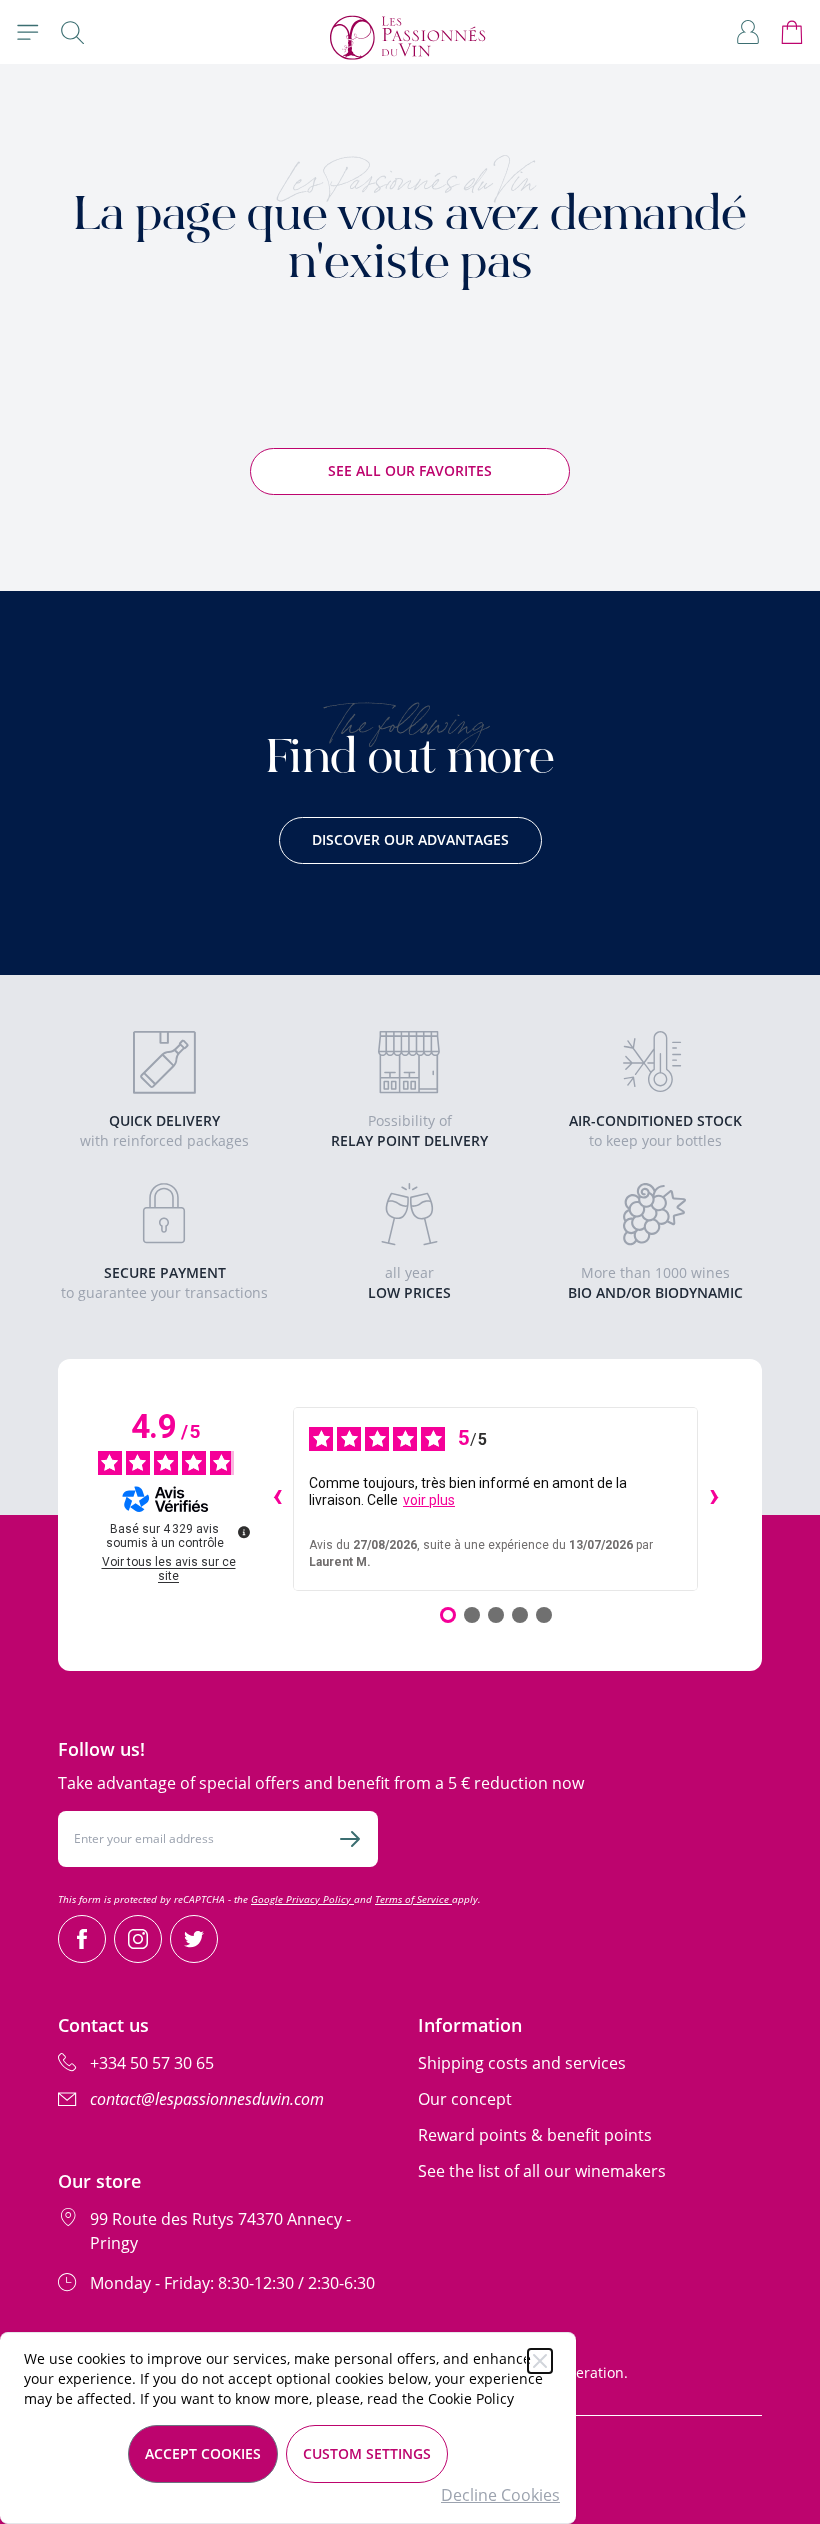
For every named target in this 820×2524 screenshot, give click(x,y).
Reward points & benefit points (535, 2135)
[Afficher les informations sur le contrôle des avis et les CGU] (244, 1532)
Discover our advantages (410, 839)
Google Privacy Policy (302, 1899)
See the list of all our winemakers (542, 2171)
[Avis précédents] (277, 1499)
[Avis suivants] (714, 1499)
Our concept (465, 2099)
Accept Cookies (203, 2453)
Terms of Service (413, 1899)
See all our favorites (410, 470)
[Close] (540, 2361)
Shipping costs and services (522, 2063)
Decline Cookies (500, 2495)
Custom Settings (367, 2453)
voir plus (429, 1500)
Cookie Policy (471, 2398)
